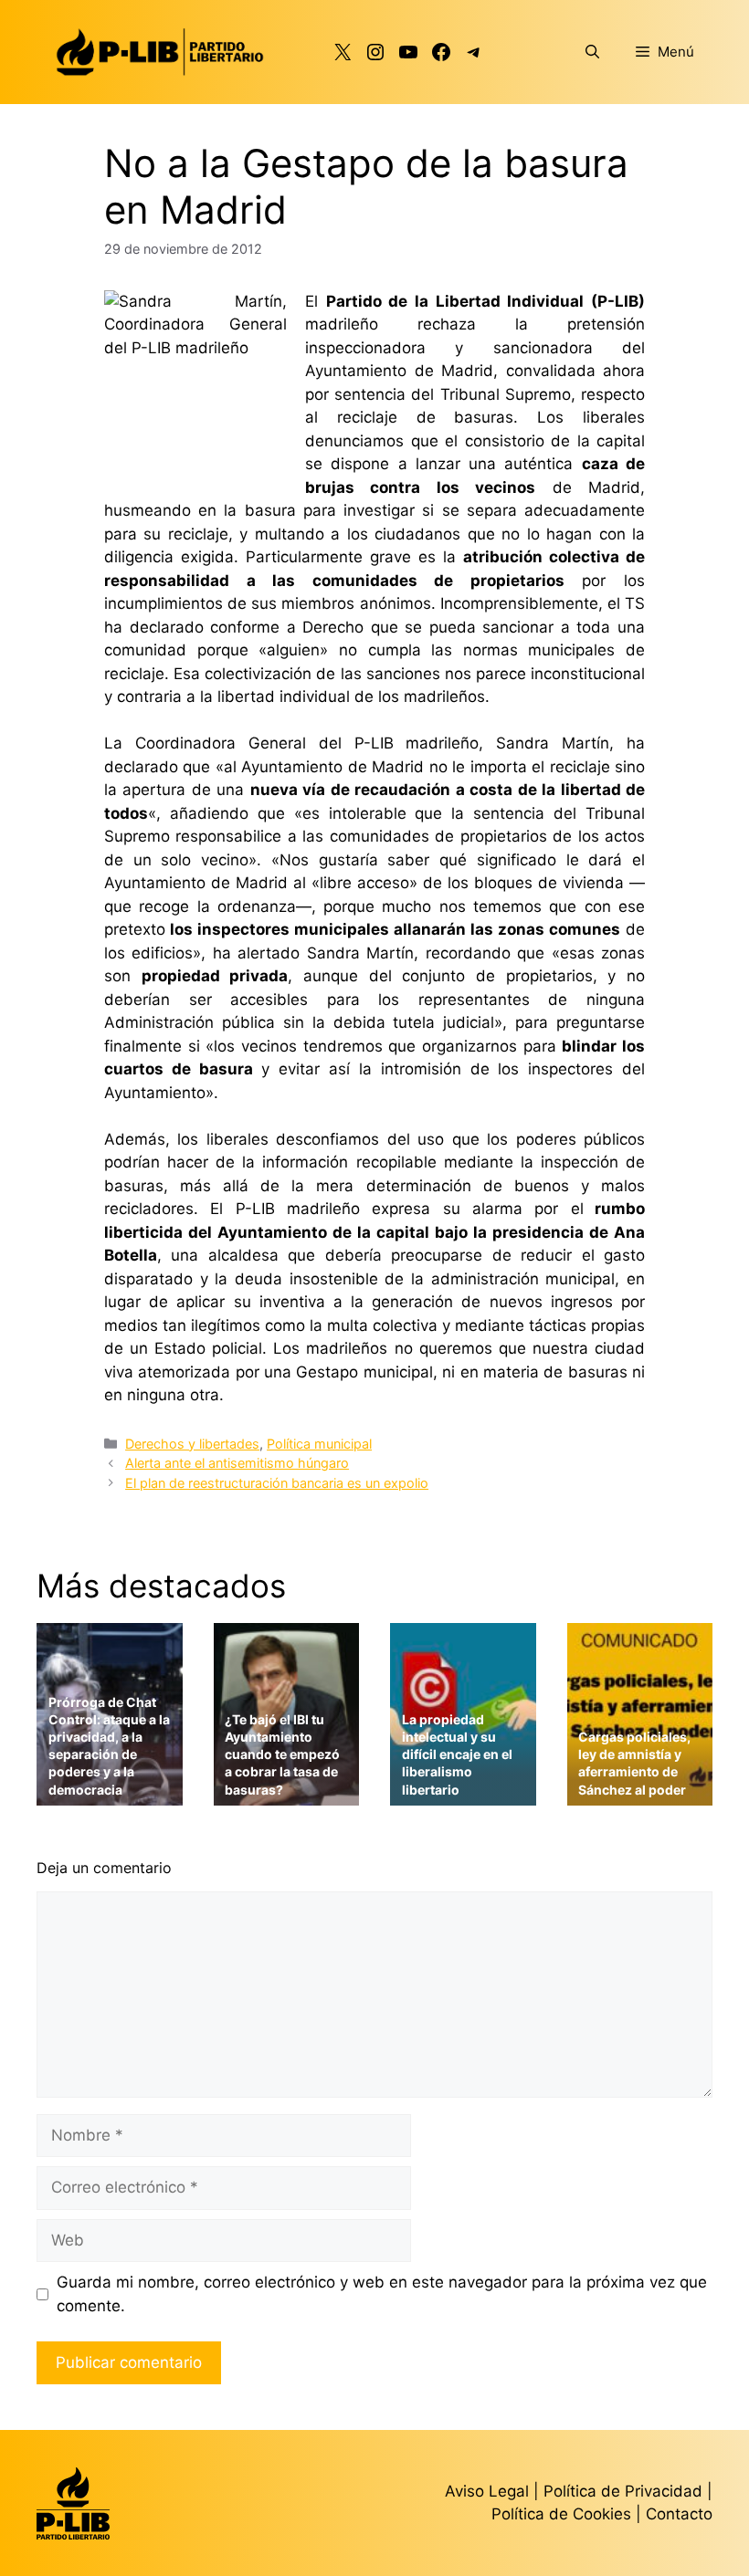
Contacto (679, 2514)
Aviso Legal (487, 2491)
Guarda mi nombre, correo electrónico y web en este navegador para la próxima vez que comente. (382, 2294)
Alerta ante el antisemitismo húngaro (237, 1463)
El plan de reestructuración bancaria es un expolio (277, 1483)
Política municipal (319, 1444)
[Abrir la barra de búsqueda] (592, 52)
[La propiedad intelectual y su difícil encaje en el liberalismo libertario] (463, 1793)
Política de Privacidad (625, 2491)
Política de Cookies (561, 2514)
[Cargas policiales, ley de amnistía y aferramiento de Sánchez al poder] (640, 1793)
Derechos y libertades (192, 1444)
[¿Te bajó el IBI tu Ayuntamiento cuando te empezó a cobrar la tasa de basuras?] (287, 1793)
